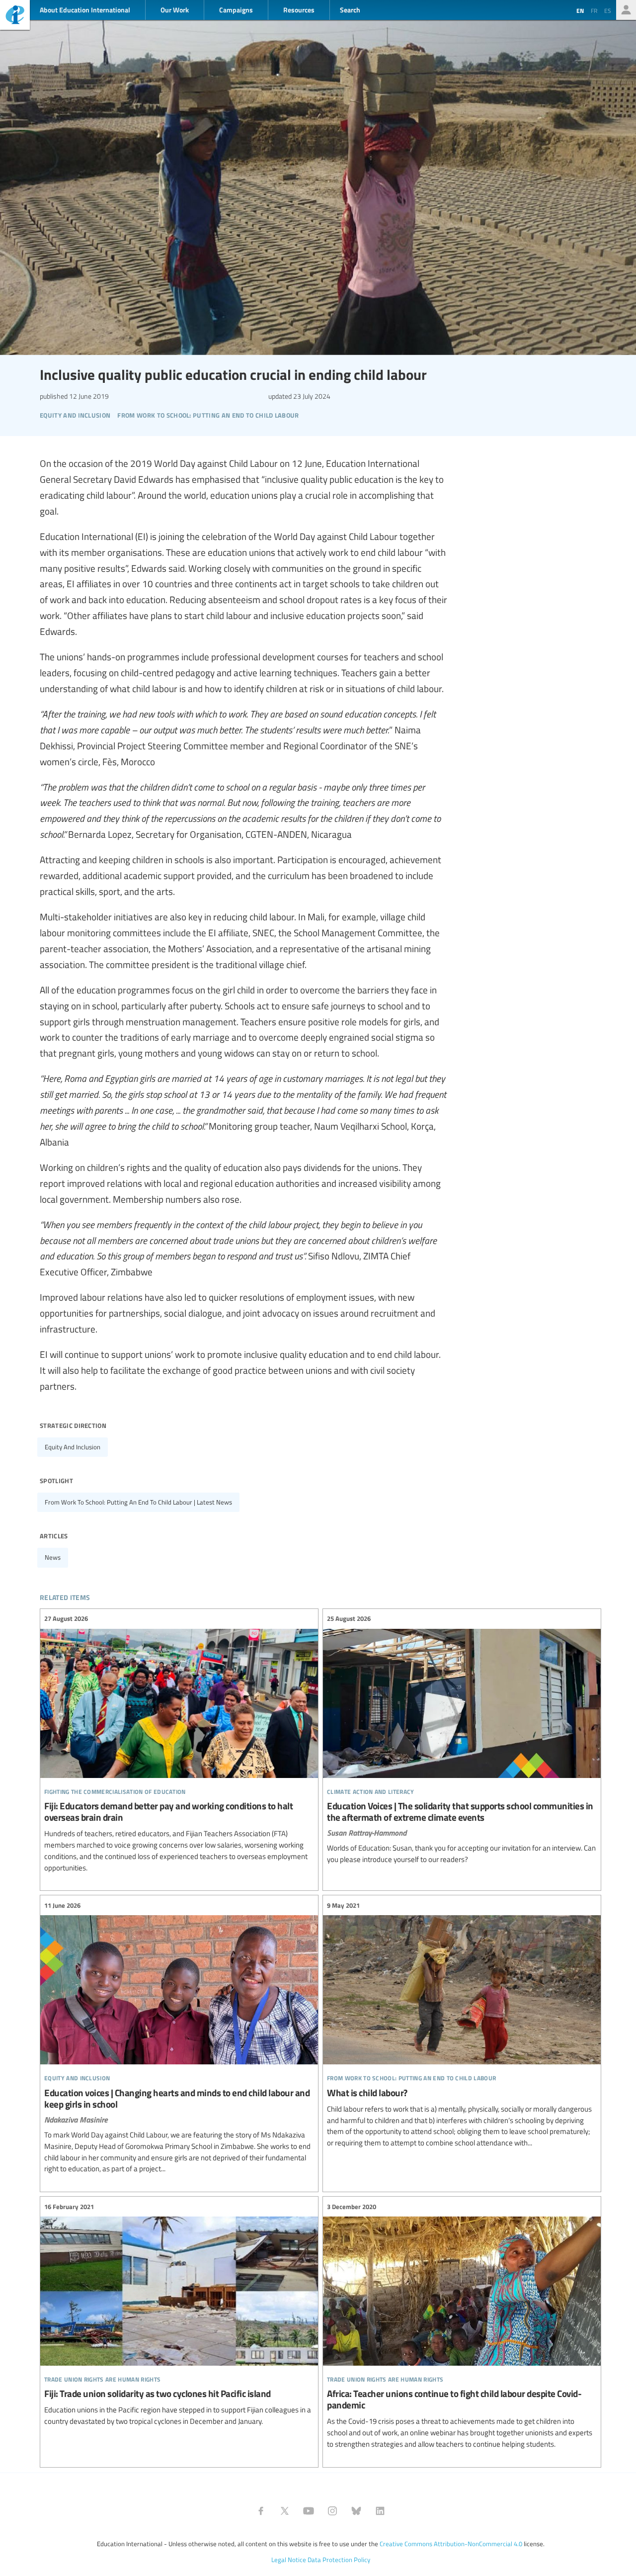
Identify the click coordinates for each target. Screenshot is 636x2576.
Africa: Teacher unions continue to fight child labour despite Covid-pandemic (462, 2326)
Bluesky (356, 2511)
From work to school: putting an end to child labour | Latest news (138, 1502)
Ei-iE (15, 16)
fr (594, 10)
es (608, 10)
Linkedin (380, 2511)
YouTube (309, 2511)
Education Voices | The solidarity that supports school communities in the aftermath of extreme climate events (462, 1739)
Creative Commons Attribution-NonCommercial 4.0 (451, 2544)
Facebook (261, 2511)
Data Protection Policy (339, 2560)
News (53, 1557)
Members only (626, 10)
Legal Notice (289, 2560)
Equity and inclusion (73, 1447)
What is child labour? (462, 2024)
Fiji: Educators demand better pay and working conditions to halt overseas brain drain (179, 1743)
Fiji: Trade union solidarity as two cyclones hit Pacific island (179, 2314)
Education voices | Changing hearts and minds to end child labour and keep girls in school (179, 2037)
